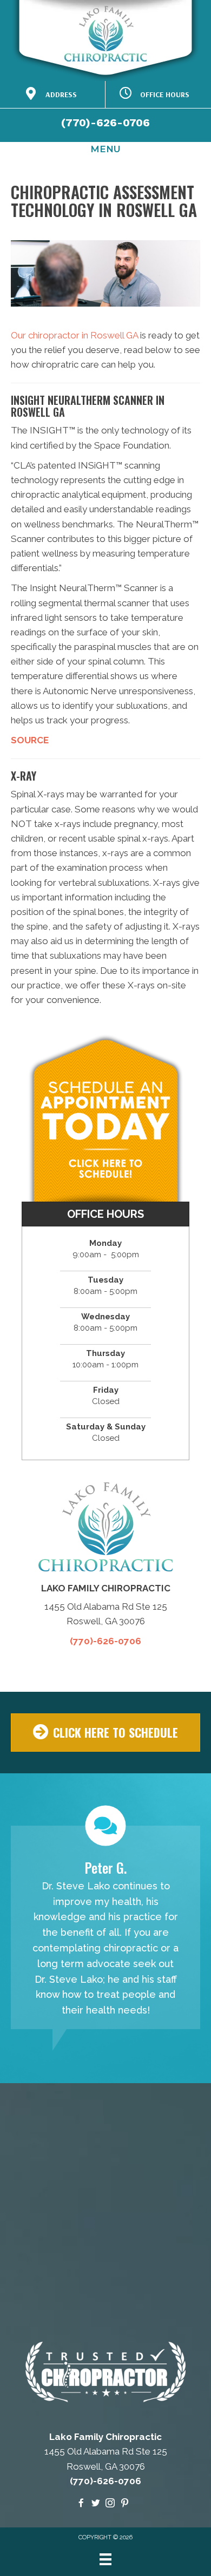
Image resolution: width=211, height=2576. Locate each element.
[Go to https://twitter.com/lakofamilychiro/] (95, 2504)
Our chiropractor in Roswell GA (74, 335)
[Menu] (105, 2559)
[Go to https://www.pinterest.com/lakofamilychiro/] (125, 2504)
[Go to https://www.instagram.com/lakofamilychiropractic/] (110, 2504)
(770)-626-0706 (105, 123)
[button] (105, 1733)
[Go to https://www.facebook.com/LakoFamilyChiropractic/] (81, 2504)
